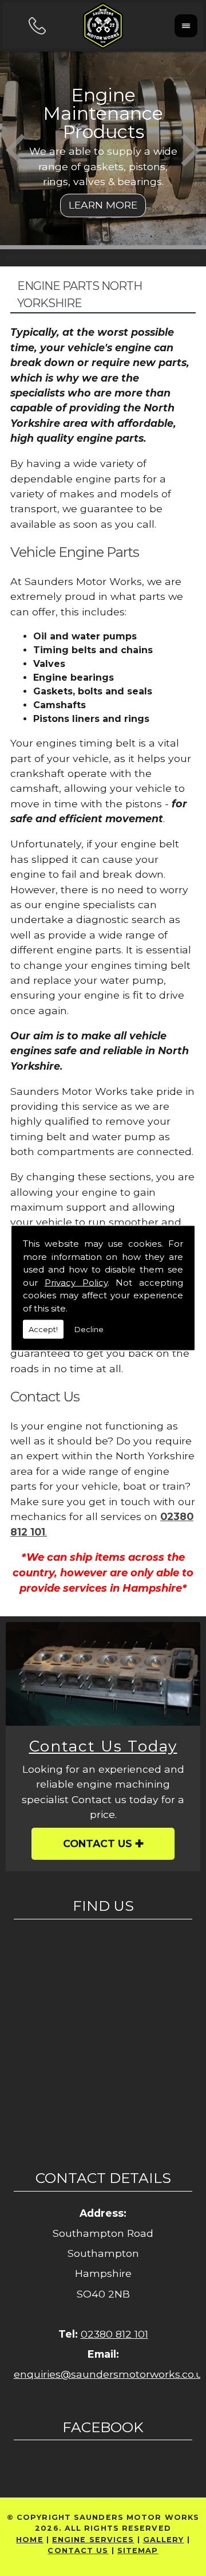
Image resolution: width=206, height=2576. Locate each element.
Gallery (164, 2540)
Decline (89, 1329)
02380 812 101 (114, 2334)
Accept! (43, 1329)
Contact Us (98, 1843)
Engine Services (93, 2540)
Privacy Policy (76, 1282)
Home (29, 2540)
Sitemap (138, 2551)
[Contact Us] (103, 1674)
